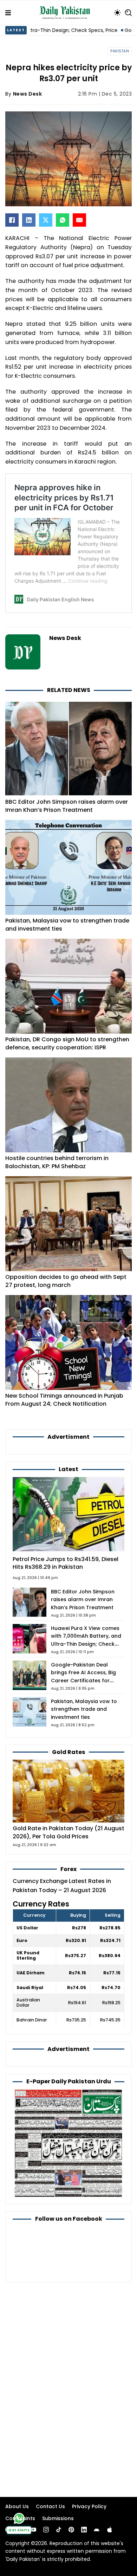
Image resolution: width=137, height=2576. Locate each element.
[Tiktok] (59, 2530)
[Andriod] (97, 2530)
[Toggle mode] (117, 13)
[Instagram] (46, 2530)
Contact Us (50, 2506)
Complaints (20, 2518)
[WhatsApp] (63, 220)
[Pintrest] (71, 2530)
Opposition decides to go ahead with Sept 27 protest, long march (66, 1281)
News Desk (28, 94)
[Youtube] (33, 2530)
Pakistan (120, 51)
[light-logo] (66, 13)
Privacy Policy (89, 2506)
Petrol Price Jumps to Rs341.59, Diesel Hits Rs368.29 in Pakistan (66, 1563)
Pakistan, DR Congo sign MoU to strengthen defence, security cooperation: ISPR (67, 1043)
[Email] (79, 220)
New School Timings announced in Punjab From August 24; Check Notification (64, 1400)
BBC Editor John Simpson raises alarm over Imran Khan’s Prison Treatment (67, 806)
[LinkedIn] (29, 220)
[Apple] (110, 2530)
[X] (46, 220)
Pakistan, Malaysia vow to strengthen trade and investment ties (67, 924)
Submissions (58, 2518)
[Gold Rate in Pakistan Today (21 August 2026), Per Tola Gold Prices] (68, 1791)
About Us (17, 2506)
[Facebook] (12, 220)
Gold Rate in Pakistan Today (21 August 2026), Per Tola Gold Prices (68, 1832)
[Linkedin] (84, 2530)
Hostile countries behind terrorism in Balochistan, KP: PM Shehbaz (57, 1162)
